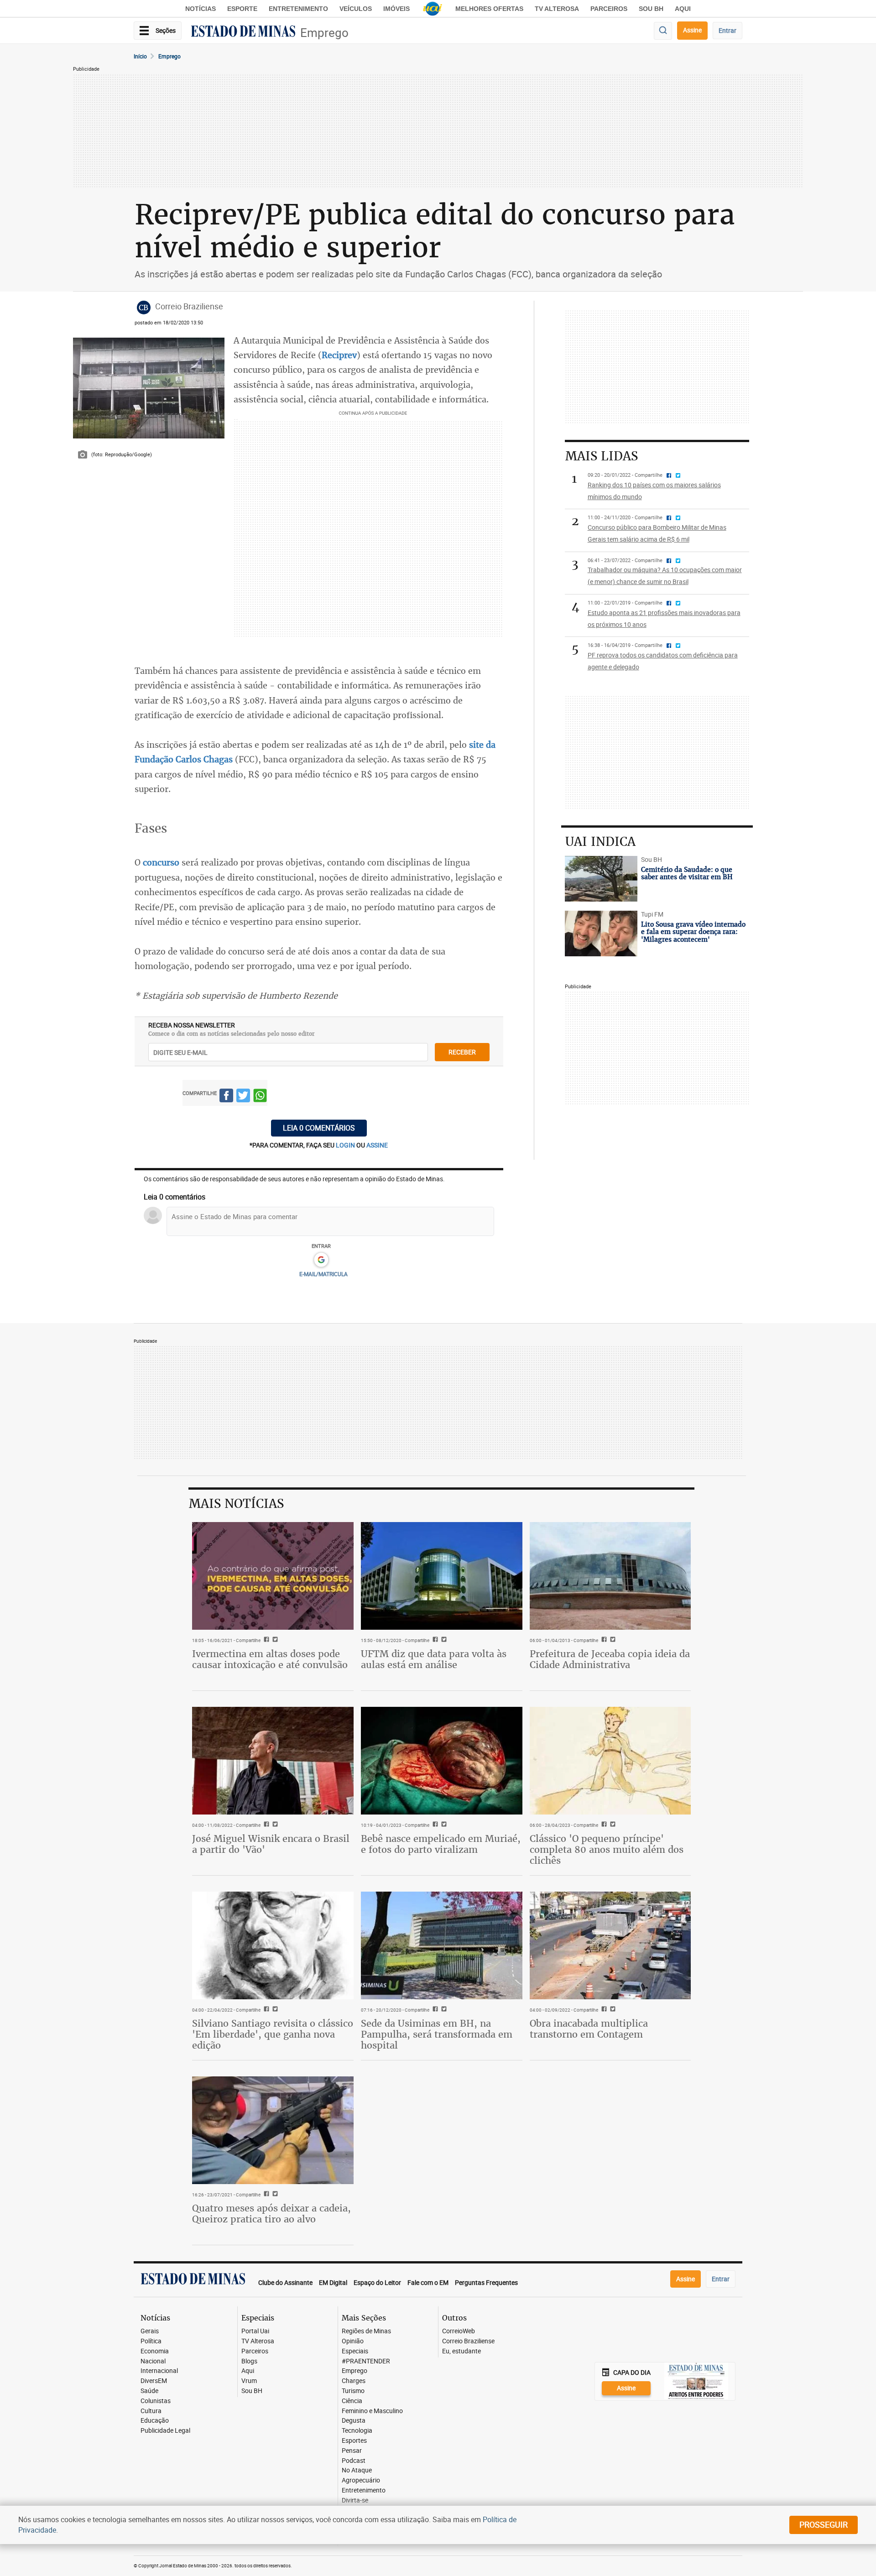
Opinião (353, 2341)
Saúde (149, 2391)
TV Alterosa (557, 9)
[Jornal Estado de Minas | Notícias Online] (243, 32)
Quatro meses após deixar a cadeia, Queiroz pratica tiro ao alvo (271, 2214)
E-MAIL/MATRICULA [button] (323, 1274)
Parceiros (609, 9)
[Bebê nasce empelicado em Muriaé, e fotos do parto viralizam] (442, 1761)
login (346, 1145)
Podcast (354, 2461)
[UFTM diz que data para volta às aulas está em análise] (442, 1576)
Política (151, 2341)
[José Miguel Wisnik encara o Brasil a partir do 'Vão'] (273, 1761)
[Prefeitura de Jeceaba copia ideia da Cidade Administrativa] (610, 1576)
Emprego (324, 33)
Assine (692, 30)
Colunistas (156, 2401)
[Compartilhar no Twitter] (243, 1097)
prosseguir (824, 2524)
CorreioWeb (459, 2331)
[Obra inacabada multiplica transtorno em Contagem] (610, 1945)
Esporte (242, 9)
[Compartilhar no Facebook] (226, 1097)
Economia (155, 2351)
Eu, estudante (461, 2351)
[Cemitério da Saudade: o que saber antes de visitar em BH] (601, 879)
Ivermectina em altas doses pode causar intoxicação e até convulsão (270, 1659)
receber (462, 1052)
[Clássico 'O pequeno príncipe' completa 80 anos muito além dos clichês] (610, 1761)
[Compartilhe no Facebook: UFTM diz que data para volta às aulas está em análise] (434, 1640)
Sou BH (651, 9)
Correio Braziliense (468, 2341)
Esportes (354, 2441)
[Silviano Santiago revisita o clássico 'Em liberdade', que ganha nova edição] (273, 1945)
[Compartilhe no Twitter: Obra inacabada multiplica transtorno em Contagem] (612, 2010)
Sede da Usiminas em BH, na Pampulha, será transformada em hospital (437, 2034)
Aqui (248, 2371)
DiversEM (154, 2381)
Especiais (355, 2351)
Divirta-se (355, 2500)
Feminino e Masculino (372, 2411)
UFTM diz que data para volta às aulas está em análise (434, 1659)
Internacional (159, 2371)
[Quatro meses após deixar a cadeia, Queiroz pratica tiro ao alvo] (273, 2130)
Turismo (353, 2391)
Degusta (354, 2421)
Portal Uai (255, 2331)
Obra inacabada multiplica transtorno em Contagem (589, 2029)
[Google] (321, 1260)
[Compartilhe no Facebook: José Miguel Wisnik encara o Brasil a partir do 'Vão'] (265, 1825)
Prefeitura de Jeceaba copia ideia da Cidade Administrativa (610, 1659)
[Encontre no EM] (663, 31)
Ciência (352, 2401)
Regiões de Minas (366, 2331)
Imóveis (396, 9)
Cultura (151, 2411)
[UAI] (433, 9)
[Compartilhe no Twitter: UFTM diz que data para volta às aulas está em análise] (443, 1640)
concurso (161, 862)
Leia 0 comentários (319, 1128)
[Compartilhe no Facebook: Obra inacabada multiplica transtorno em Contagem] (603, 2010)
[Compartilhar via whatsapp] (260, 1097)
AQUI (683, 9)
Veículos (356, 9)
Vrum (249, 2381)
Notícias (201, 9)
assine (377, 1145)
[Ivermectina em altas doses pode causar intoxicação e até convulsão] (273, 1576)
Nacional (153, 2361)
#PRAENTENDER (366, 2361)
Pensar (352, 2451)
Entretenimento (298, 9)
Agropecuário (361, 2480)
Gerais (150, 2331)
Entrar (727, 30)
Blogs (249, 2361)
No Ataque (357, 2470)
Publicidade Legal (165, 2431)
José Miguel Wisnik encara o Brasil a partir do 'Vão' (271, 1844)
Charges (354, 2381)
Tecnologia (357, 2431)
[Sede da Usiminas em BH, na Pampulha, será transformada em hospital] (442, 1945)
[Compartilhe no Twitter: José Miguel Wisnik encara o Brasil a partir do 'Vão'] (274, 1825)
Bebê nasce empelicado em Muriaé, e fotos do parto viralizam (441, 1844)
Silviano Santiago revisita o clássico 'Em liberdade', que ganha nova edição (273, 2034)
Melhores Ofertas (489, 9)
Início (140, 56)
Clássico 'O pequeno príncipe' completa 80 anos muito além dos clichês (607, 1849)
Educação (155, 2421)
